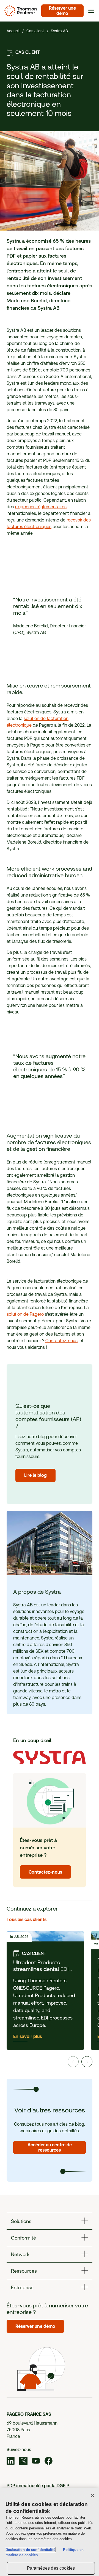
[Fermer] (92, 2495)
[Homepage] (20, 11)
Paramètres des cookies (51, 2568)
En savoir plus (28, 2036)
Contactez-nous (61, 1341)
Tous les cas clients (27, 1920)
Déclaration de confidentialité (30, 2550)
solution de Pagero (25, 1314)
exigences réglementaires (41, 507)
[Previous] (73, 2062)
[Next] (87, 2062)
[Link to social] (11, 2462)
